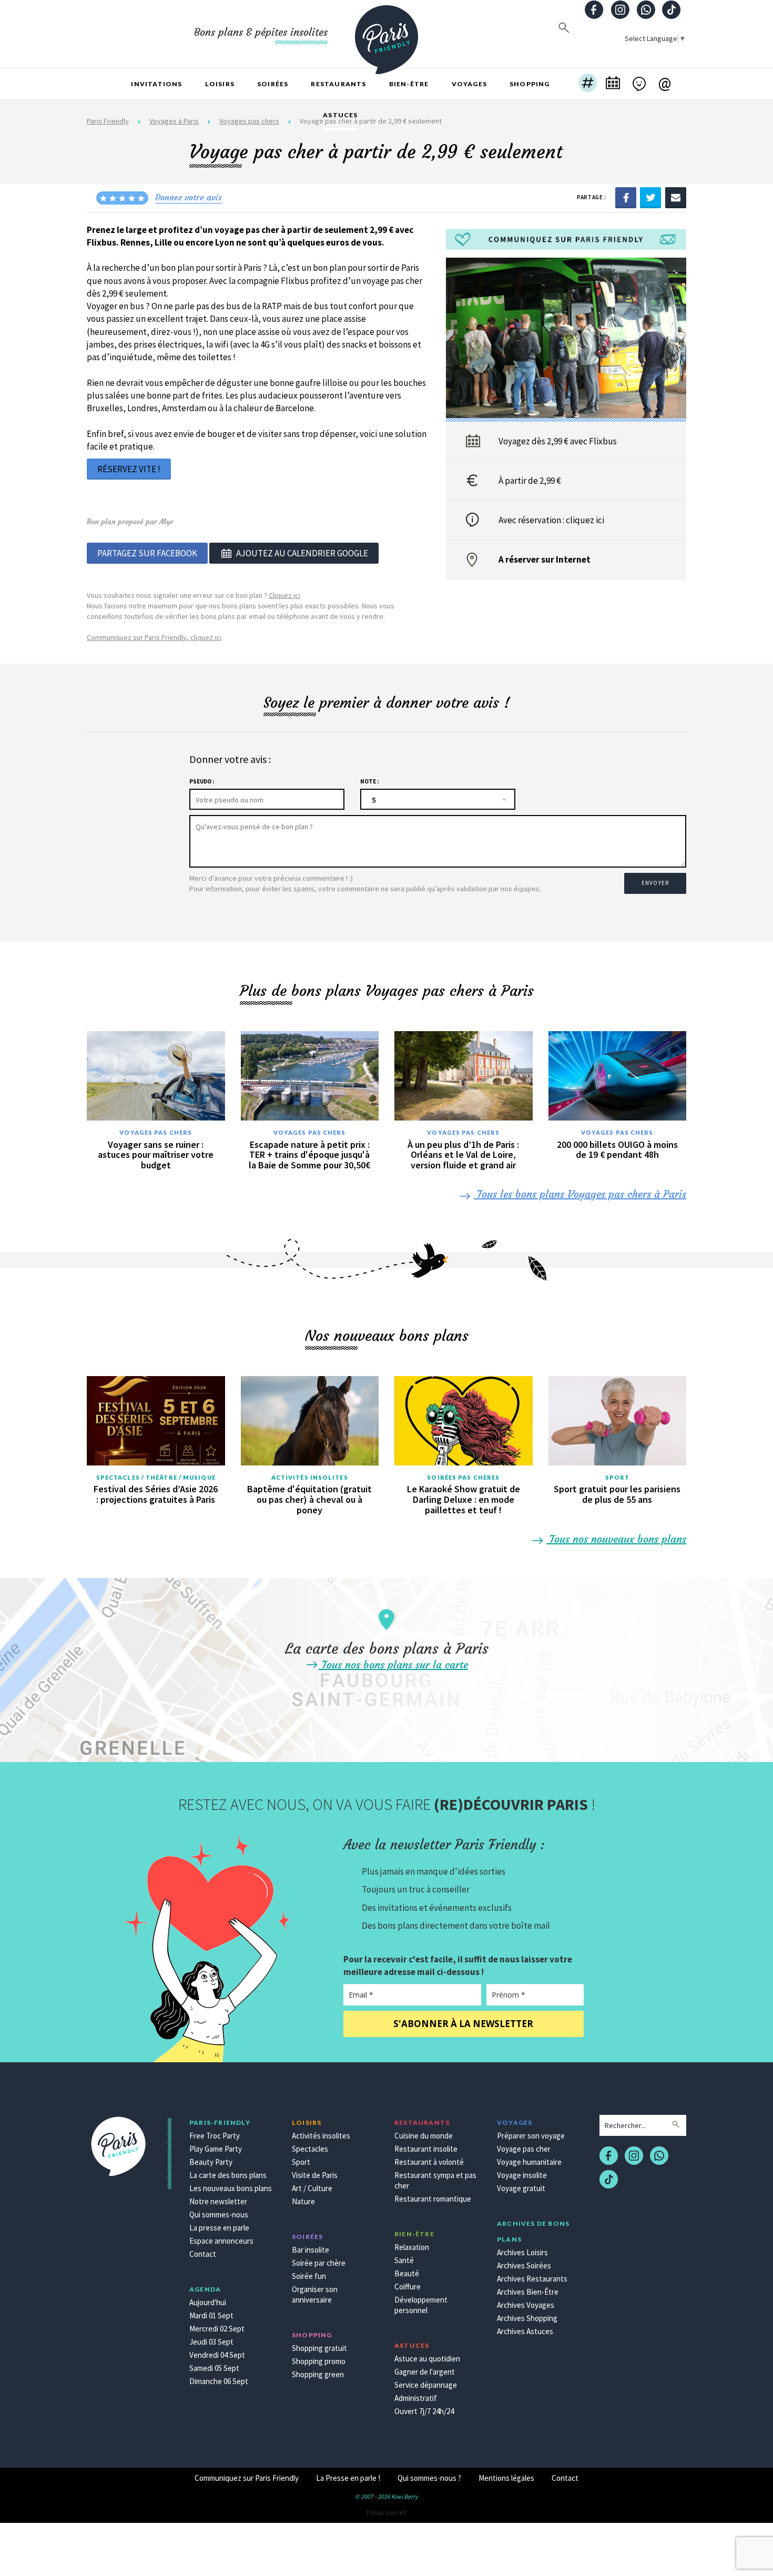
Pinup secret (387, 2512)
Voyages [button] (469, 84)
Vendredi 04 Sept (217, 2355)
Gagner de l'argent (425, 2372)
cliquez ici (585, 520)
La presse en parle (219, 2228)
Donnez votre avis (189, 197)
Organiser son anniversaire (315, 2294)
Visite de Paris (315, 2175)
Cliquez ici (284, 595)
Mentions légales (506, 2478)
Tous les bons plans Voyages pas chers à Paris (580, 1194)
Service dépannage (426, 2385)
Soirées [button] (273, 84)
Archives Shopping (527, 2318)
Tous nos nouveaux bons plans (616, 1539)
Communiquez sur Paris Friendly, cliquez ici (154, 637)
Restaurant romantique (433, 2199)
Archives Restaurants (532, 2279)
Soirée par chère (319, 2263)
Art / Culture (312, 2188)
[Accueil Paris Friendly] (387, 34)
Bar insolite (311, 2250)
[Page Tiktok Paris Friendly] (672, 11)
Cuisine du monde (424, 2136)
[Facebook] (626, 197)
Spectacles (310, 2149)
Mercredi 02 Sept (217, 2329)
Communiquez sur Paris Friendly (247, 2478)
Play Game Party (216, 2149)
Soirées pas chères (463, 1477)
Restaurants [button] (338, 84)
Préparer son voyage (531, 2136)
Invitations (156, 84)
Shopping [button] (530, 84)
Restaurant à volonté (429, 2162)
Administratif (416, 2398)
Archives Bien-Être (528, 2292)
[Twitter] (650, 197)
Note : (369, 781)
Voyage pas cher (524, 2149)
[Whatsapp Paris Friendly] (646, 11)
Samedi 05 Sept (214, 2368)
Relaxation (412, 2247)
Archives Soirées (524, 2266)
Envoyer (655, 883)
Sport (618, 1477)
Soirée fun (309, 2276)
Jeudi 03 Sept (211, 2342)
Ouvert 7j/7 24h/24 (424, 2411)
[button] (588, 84)
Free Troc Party (215, 2136)
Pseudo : (202, 781)
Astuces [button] (340, 115)
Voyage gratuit (521, 2188)
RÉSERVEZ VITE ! (129, 469)
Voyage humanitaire (529, 2162)
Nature (303, 2201)
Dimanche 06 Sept (219, 2381)
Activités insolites (310, 1477)
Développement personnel (421, 2305)
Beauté (407, 2273)
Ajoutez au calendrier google (302, 553)
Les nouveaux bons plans (231, 2188)
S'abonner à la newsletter (463, 2024)
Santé (404, 2260)
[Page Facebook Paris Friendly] (594, 11)
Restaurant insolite (426, 2149)
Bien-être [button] (409, 84)
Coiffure (408, 2287)
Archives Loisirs (522, 2252)
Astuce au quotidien (427, 2359)
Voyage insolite (522, 2175)
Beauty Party (211, 2162)
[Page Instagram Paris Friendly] (620, 11)
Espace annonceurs (221, 2241)
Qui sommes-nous (219, 2214)
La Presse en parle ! (348, 2478)
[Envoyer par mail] (676, 197)
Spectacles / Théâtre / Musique (156, 1477)
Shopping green (318, 2374)
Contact (203, 2254)
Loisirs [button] (220, 84)
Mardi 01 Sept (211, 2315)
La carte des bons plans (228, 2175)
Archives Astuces (525, 2331)
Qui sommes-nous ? (429, 2478)
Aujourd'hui (208, 2302)
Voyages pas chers (156, 1132)
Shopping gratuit (319, 2348)
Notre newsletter (218, 2201)
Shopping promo (319, 2361)
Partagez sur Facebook (147, 553)
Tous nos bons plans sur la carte (393, 1664)
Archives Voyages (526, 2305)
